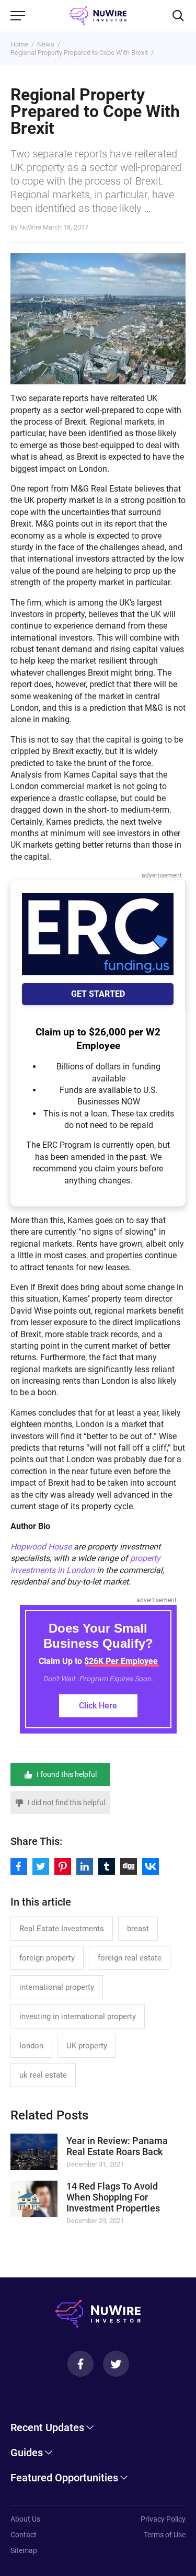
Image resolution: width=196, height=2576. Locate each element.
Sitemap (24, 2550)
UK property (87, 2046)
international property (57, 1987)
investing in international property (78, 2016)
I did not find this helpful (66, 1803)
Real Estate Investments (62, 1929)
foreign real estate (130, 1958)
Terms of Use (165, 2535)
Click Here (98, 1706)
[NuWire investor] (98, 16)
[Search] (178, 16)
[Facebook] (80, 2364)
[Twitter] (116, 2364)
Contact (24, 2535)
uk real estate (43, 2075)
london (31, 2046)
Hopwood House (41, 1547)
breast (138, 1929)
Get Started (98, 994)
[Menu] (18, 16)
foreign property (47, 1958)
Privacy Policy (163, 2519)
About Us (25, 2519)
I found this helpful (67, 1774)
